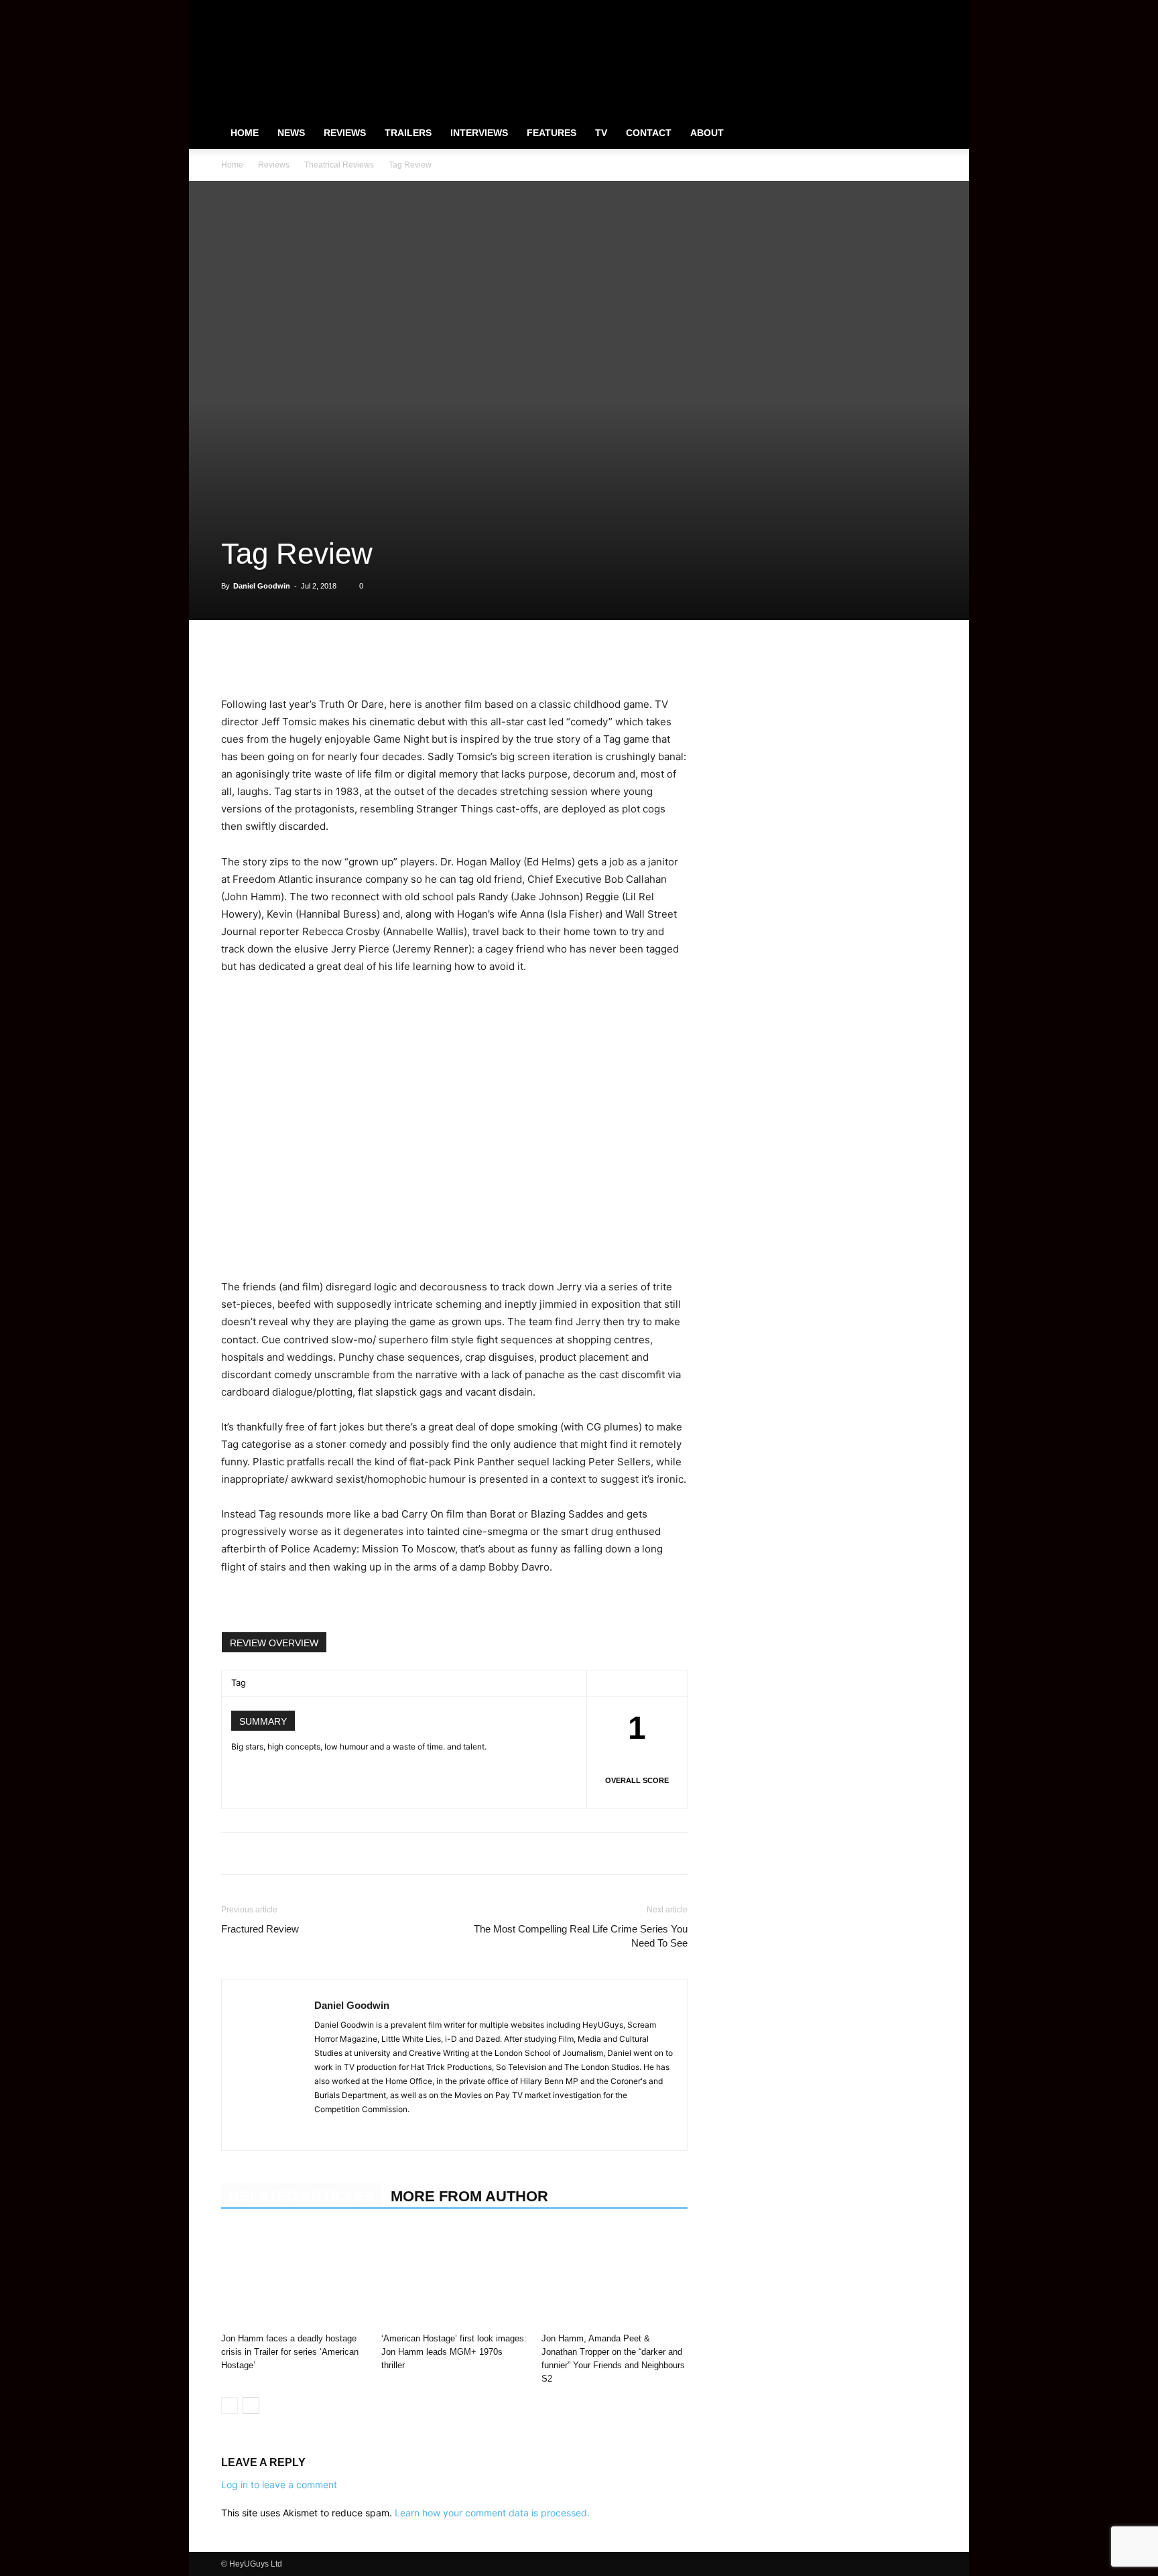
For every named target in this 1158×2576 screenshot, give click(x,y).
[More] (420, 658)
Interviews (479, 133)
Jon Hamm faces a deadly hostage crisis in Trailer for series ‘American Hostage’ (290, 2352)
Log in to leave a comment (279, 2485)
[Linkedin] (327, 658)
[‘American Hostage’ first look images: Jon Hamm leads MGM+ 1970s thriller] (454, 2277)
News (291, 133)
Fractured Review (260, 1929)
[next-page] (251, 2405)
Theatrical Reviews (339, 165)
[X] (905, 9)
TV (601, 133)
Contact (649, 133)
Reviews (345, 133)
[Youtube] (927, 9)
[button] (921, 133)
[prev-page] (230, 2405)
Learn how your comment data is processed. (492, 2513)
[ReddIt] (358, 658)
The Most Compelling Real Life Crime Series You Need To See (581, 1936)
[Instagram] (883, 9)
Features (552, 133)
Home (245, 133)
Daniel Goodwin (262, 586)
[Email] (389, 658)
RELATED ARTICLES (302, 2196)
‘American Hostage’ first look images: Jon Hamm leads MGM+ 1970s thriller (454, 2352)
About (707, 133)
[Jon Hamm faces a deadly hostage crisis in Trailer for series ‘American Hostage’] (294, 2277)
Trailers (408, 133)
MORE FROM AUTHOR (469, 2196)
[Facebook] (860, 9)
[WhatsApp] (296, 658)
